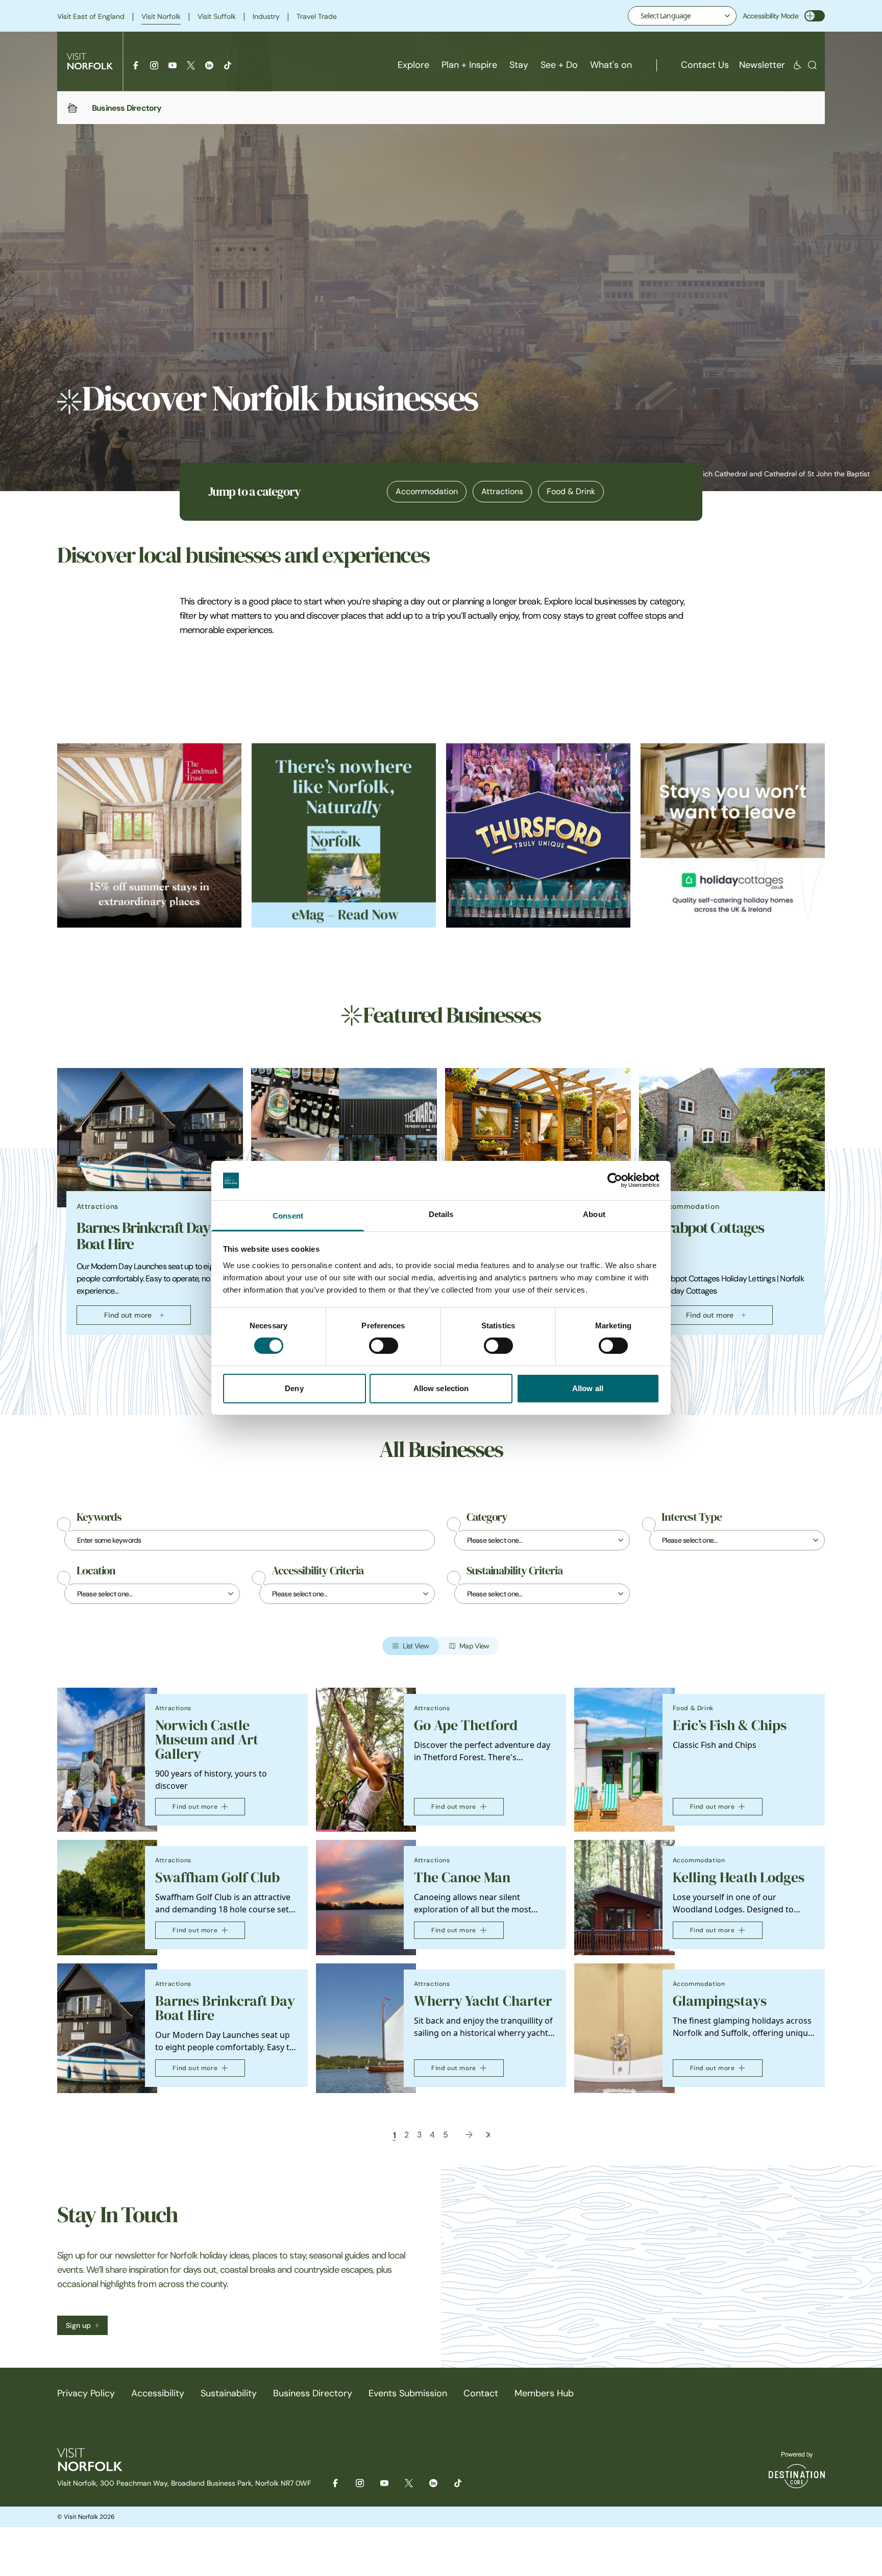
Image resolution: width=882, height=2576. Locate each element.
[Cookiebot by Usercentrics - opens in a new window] (615, 1180)
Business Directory (313, 2393)
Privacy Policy (86, 2393)
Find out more (128, 1315)
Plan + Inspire (469, 65)
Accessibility (158, 2393)
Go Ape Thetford (466, 1725)
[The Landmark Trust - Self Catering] (149, 835)
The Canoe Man (462, 1877)
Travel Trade (317, 16)
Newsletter (762, 65)
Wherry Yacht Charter (483, 2001)
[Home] (72, 108)
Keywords (99, 1517)
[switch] (384, 1346)
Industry (266, 16)
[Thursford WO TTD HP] (538, 835)
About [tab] (594, 1214)
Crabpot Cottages (711, 1228)
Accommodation (427, 491)
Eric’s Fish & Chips (730, 1725)
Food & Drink (571, 491)
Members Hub (544, 2393)
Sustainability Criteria (514, 1571)
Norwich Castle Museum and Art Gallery (207, 1740)
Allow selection (441, 1388)
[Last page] (488, 2135)
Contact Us (705, 65)
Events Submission (408, 2393)
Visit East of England (91, 16)
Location (96, 1571)
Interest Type (692, 1517)
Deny (294, 1388)
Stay (519, 65)
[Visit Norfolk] (90, 61)
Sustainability (229, 2393)
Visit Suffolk (217, 16)
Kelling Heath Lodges (739, 1877)
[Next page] (469, 2135)
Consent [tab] (288, 1216)
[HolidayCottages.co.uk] (733, 835)
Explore (413, 65)
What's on (611, 65)
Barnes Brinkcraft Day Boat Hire (143, 1236)
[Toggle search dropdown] (812, 65)
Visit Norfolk (161, 16)
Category (487, 1517)
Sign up (78, 2325)
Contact (481, 2393)
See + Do (559, 65)
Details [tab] (441, 1214)
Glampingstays (720, 2001)
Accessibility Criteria (317, 1571)
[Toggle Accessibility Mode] (815, 16)
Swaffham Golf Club (217, 1877)
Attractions (502, 491)
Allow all (588, 1388)
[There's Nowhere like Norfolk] (344, 835)
